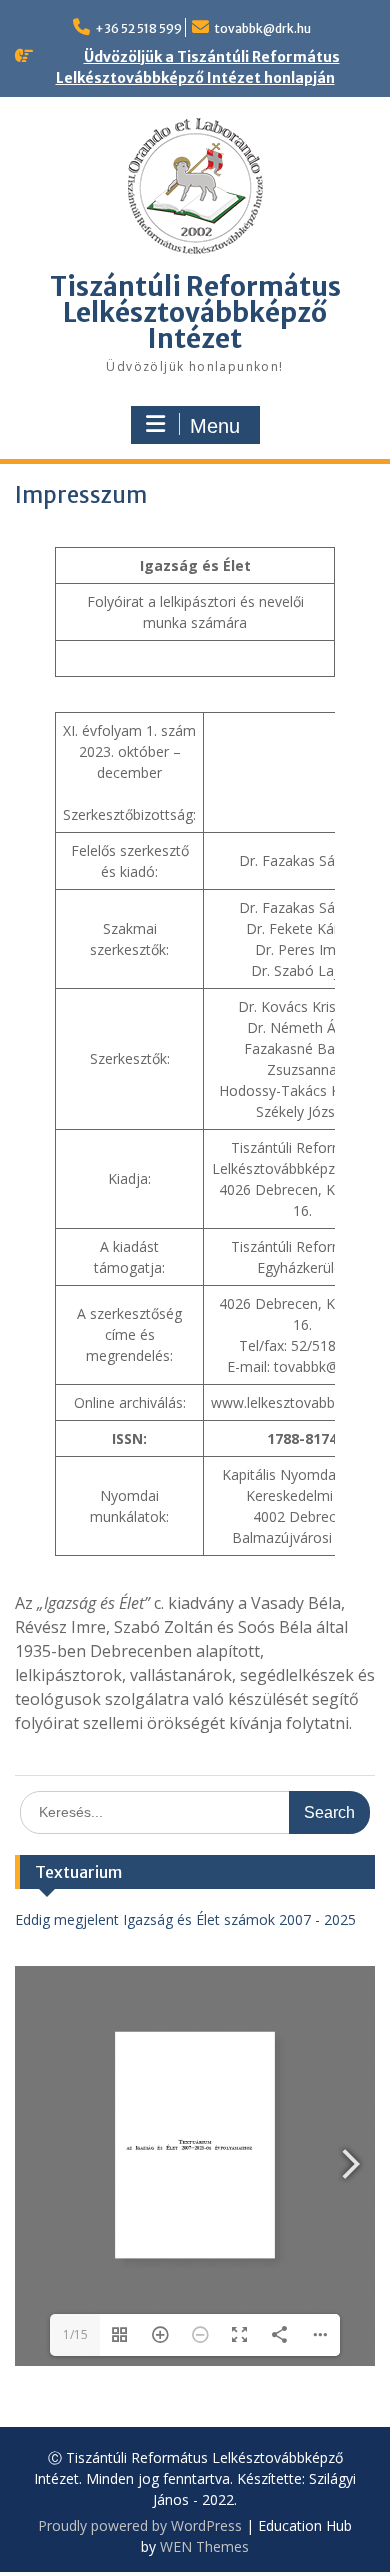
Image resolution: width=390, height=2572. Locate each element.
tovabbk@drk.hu (262, 28)
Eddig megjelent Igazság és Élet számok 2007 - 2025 (185, 1919)
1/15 (75, 2334)
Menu (215, 426)
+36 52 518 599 (138, 28)
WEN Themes (204, 2546)
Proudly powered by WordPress (140, 2525)
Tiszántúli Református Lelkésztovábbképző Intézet (195, 312)
